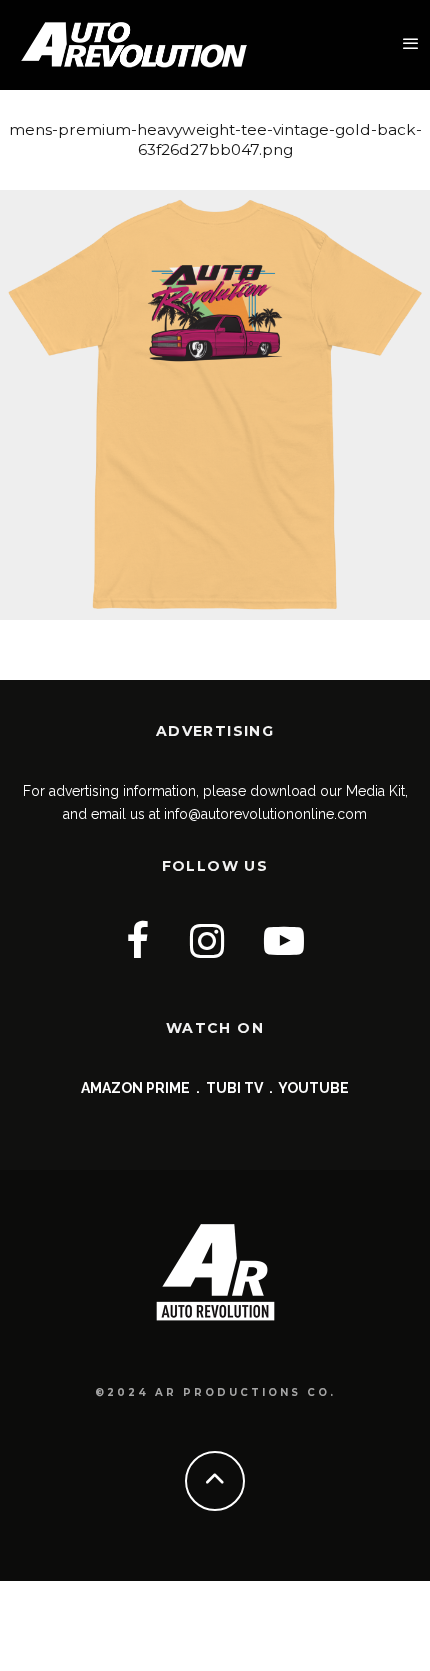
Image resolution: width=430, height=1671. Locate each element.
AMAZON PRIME (135, 1088)
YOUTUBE (313, 1088)
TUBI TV (234, 1088)
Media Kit (375, 791)
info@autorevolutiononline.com (265, 814)
